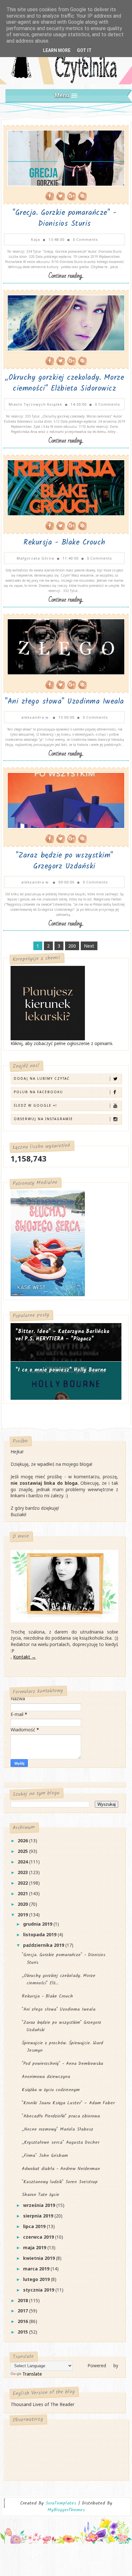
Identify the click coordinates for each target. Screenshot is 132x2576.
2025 (23, 1851)
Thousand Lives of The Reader (42, 2404)
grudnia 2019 (38, 1924)
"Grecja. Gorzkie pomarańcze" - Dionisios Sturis (64, 218)
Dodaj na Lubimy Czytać (42, 1078)
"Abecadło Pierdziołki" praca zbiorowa (61, 2116)
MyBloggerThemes (66, 2510)
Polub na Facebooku (38, 1092)
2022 (23, 1883)
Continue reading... (66, 276)
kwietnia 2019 (40, 2258)
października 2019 (44, 1945)
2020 (23, 1904)
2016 (23, 2321)
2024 (23, 1862)
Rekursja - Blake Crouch (64, 543)
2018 (23, 2300)
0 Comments (85, 239)
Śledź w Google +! (35, 1105)
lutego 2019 (37, 2279)
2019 (23, 1915)
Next (89, 946)
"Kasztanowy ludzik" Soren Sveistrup (60, 2182)
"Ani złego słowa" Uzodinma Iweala (64, 702)
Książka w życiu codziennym (51, 2090)
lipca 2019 (35, 2226)
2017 (23, 2311)
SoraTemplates (61, 2503)
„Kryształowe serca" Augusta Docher (61, 2142)
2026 (23, 1841)
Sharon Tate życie (41, 2195)
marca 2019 (37, 2269)
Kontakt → (25, 1657)
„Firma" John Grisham (45, 2156)
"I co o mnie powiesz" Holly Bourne (61, 1370)
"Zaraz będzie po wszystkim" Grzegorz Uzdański (64, 861)
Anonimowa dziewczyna (46, 2077)
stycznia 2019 (39, 2290)
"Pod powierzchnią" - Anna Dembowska (62, 2064)
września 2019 (40, 2205)
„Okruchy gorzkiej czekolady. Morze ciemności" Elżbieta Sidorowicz (64, 383)
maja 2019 (35, 2247)
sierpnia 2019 (39, 2216)
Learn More (57, 50)
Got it (84, 50)
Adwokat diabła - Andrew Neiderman (61, 2169)
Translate (32, 2374)
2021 (23, 1893)
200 (72, 946)
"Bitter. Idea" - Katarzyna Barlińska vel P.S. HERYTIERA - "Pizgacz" (62, 1335)
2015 (23, 2332)
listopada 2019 (40, 1934)
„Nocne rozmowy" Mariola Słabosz (58, 2129)
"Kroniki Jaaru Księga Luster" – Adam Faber (68, 2103)
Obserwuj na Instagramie (43, 1119)
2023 (23, 1872)
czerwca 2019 (39, 2237)
